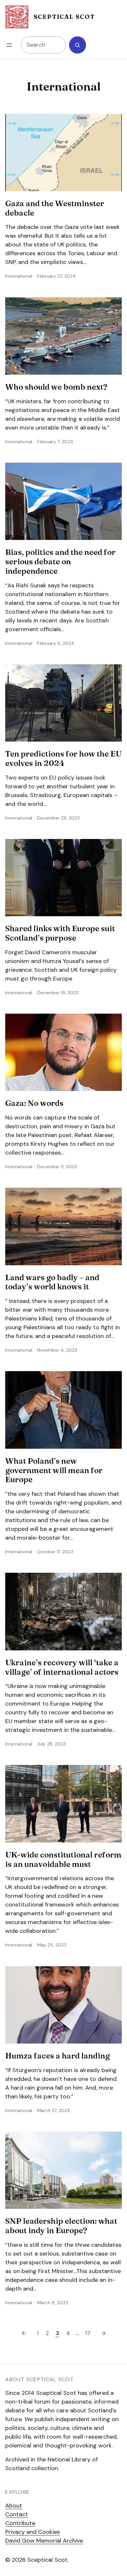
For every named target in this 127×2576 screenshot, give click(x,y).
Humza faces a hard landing (57, 2056)
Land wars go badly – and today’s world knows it (52, 1282)
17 (88, 2333)
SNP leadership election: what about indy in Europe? (61, 2226)
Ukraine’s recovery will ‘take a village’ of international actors (62, 1667)
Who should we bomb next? (56, 387)
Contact (17, 2514)
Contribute (20, 2523)
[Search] (78, 45)
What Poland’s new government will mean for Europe (54, 1470)
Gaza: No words (34, 1103)
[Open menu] (9, 45)
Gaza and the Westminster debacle (55, 208)
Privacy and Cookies (33, 2532)
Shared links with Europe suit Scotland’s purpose (60, 933)
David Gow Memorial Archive (44, 2541)
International (19, 276)
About (14, 2506)
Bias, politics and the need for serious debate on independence (60, 562)
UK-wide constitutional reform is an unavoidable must (63, 1860)
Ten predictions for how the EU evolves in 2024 (63, 759)
